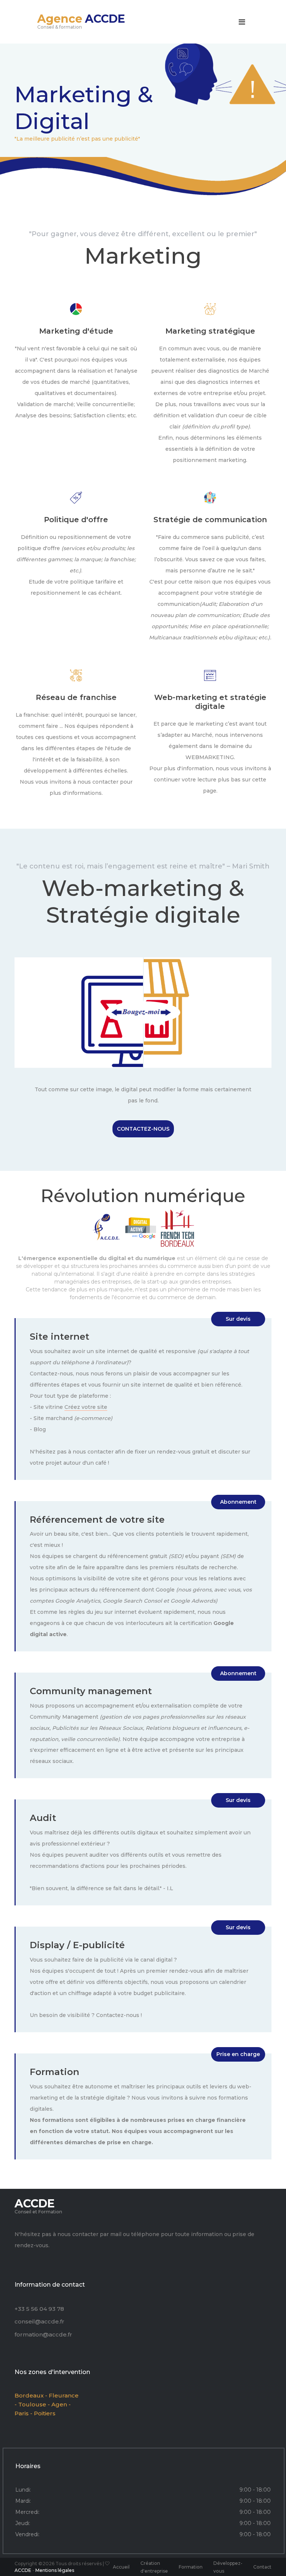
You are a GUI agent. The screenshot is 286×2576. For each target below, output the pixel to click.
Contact (262, 2567)
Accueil (121, 2567)
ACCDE (23, 2570)
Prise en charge (238, 2054)
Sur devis (238, 1319)
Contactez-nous (143, 1129)
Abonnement (238, 1502)
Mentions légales (55, 2570)
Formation (191, 2567)
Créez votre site (86, 1407)
